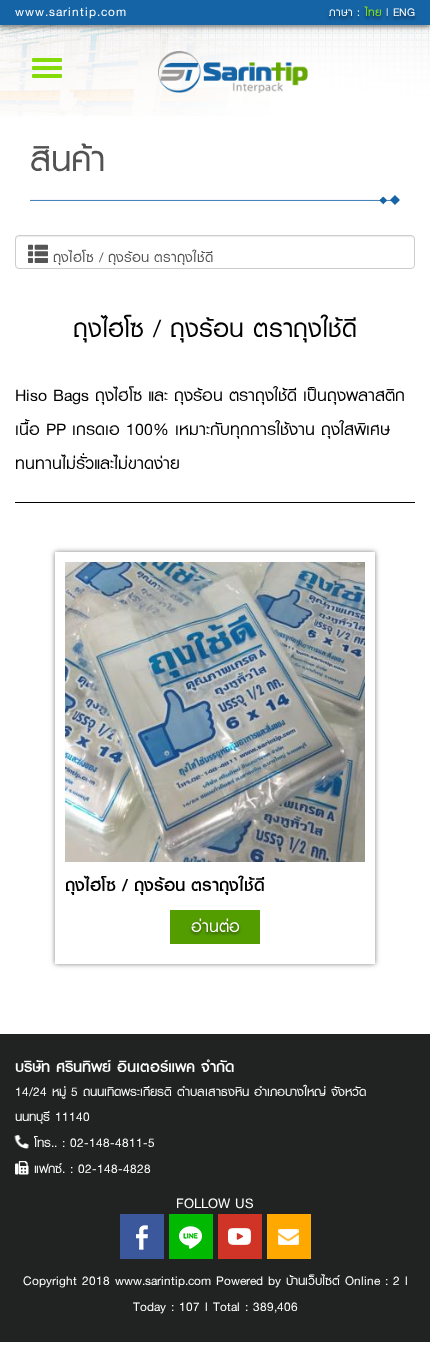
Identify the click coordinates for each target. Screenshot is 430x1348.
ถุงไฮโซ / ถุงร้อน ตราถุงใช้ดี (130, 257)
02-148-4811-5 (112, 1143)
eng (404, 12)
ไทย (375, 12)
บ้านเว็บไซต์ (313, 1281)
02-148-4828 (114, 1169)
